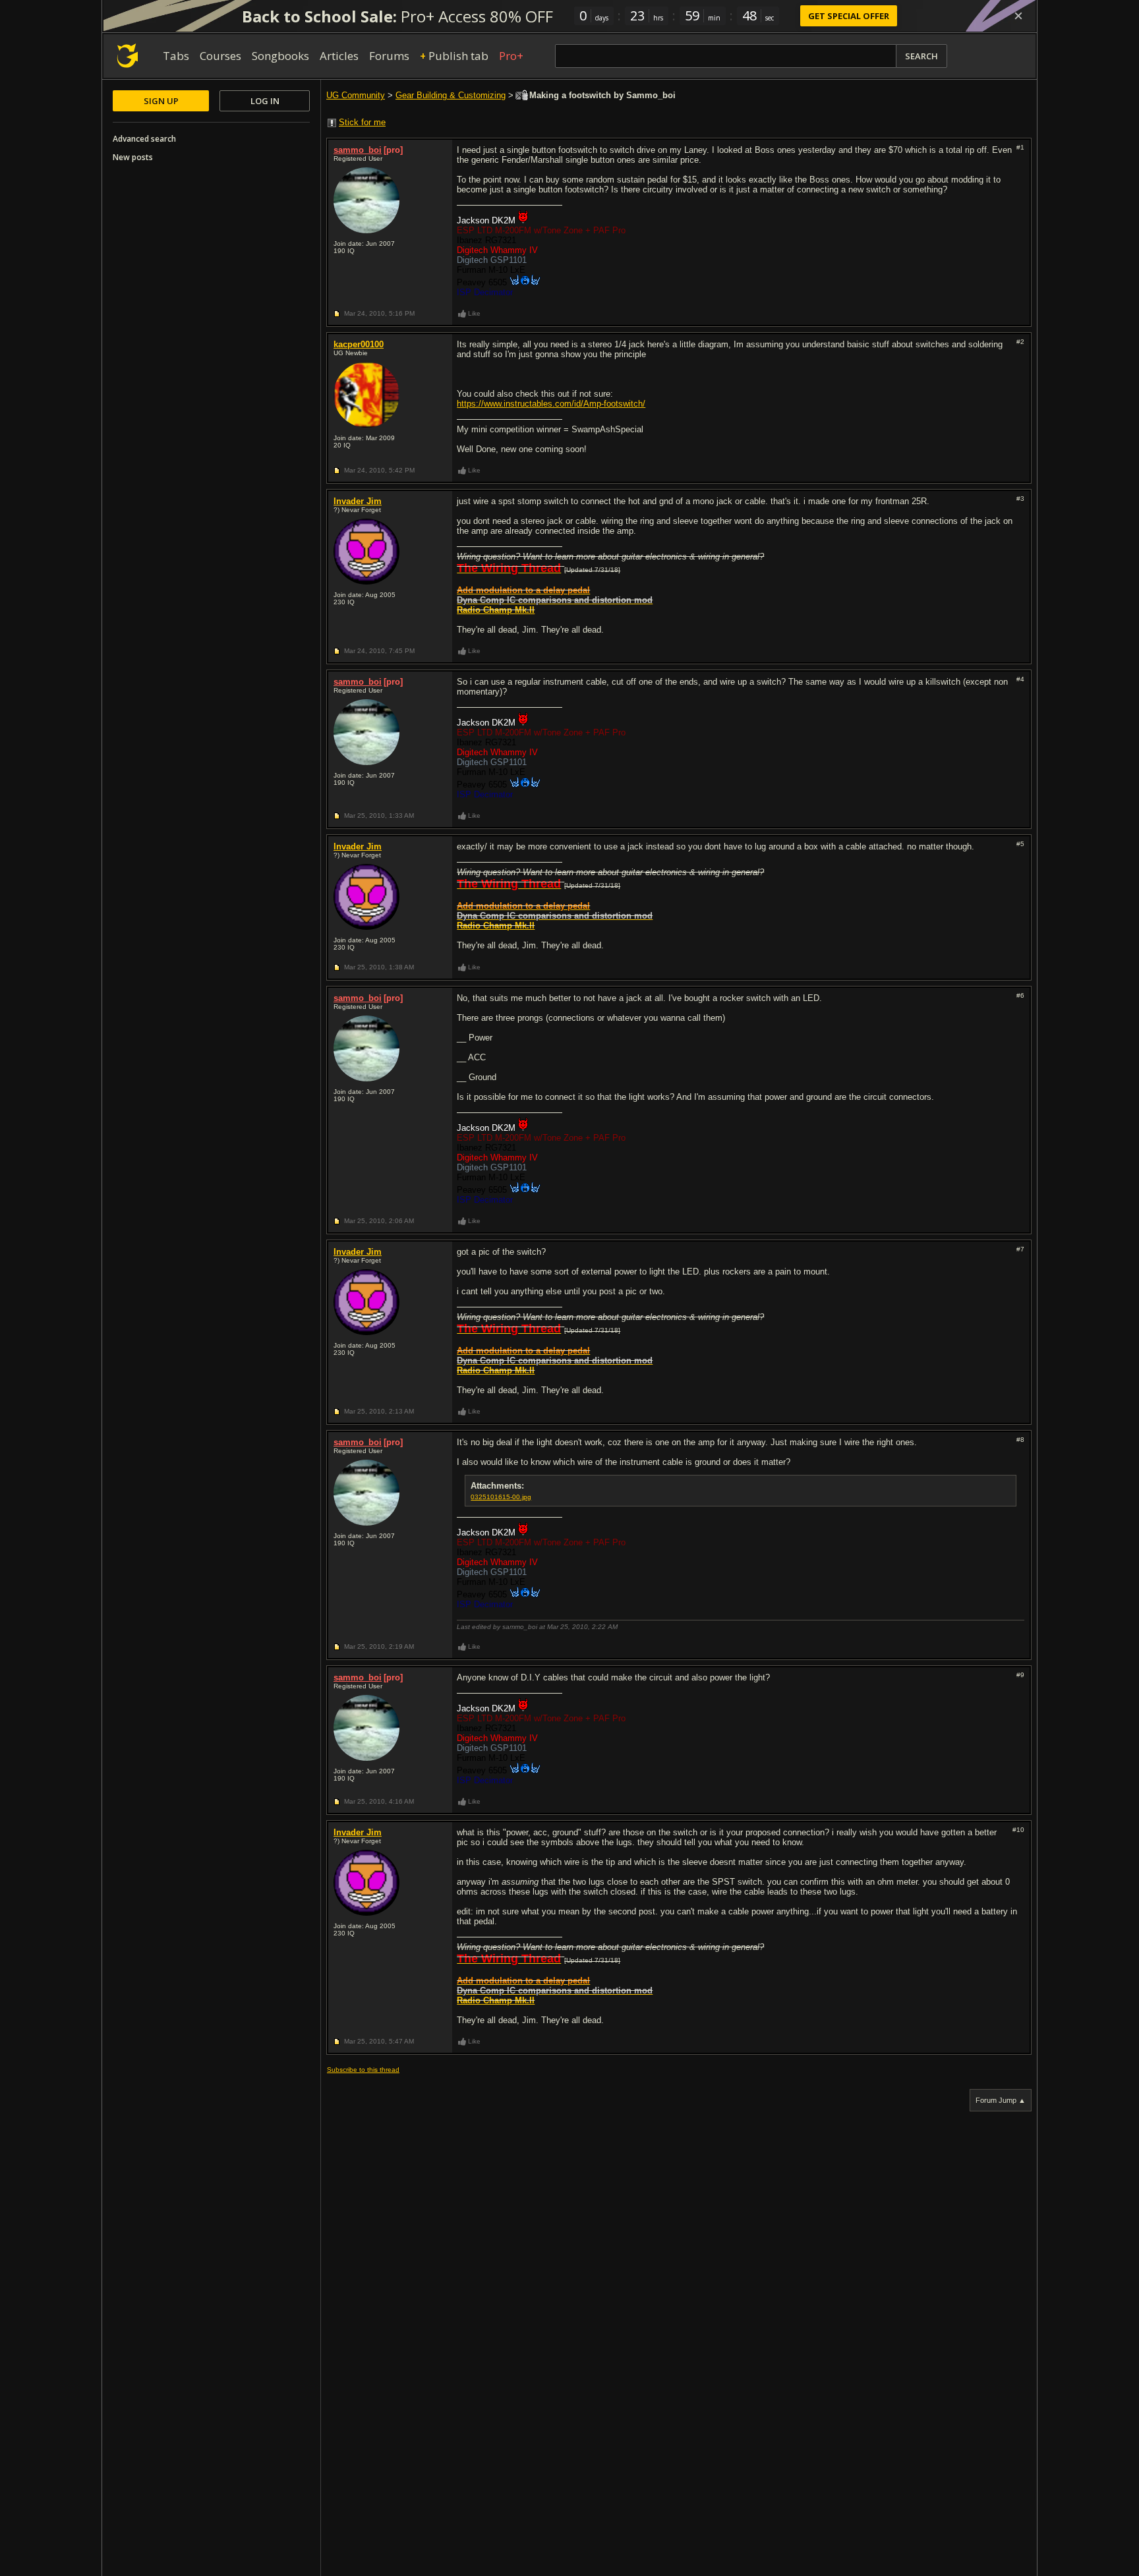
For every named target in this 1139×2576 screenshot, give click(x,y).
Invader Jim (358, 501)
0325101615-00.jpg (501, 1497)
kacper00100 (359, 344)
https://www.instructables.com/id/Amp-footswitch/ (551, 404)
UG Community (356, 95)
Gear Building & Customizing (451, 95)
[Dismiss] (1018, 16)
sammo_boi (358, 150)
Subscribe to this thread (363, 2070)
